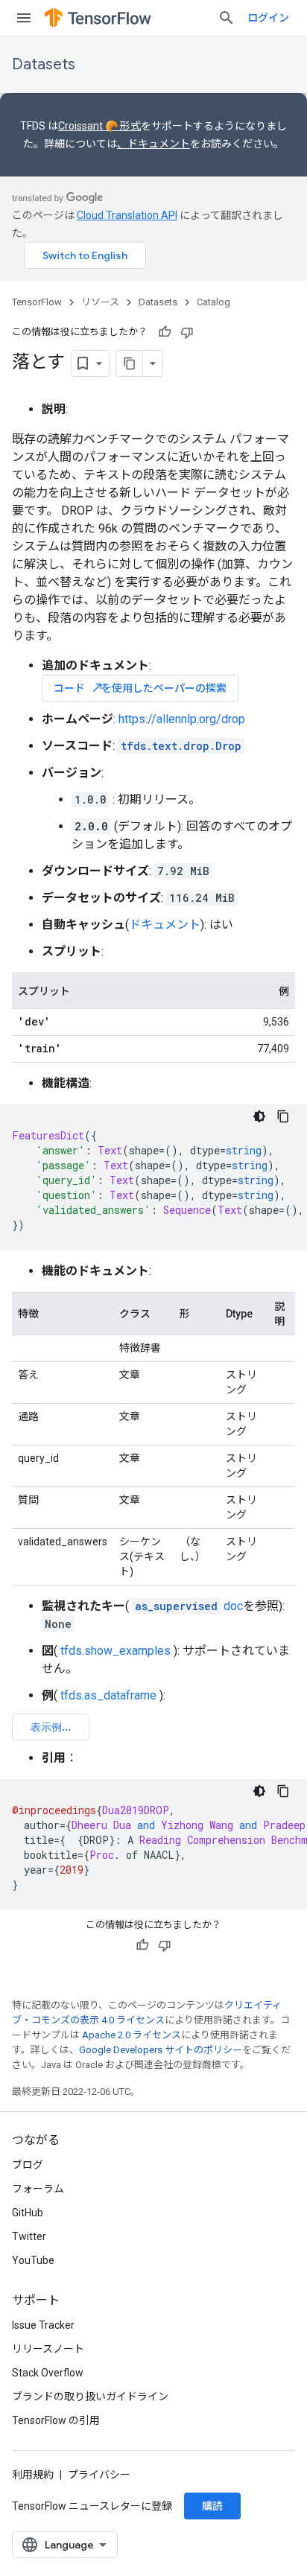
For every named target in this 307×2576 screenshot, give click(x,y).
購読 (212, 2506)
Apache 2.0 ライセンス (132, 2035)
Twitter (29, 2236)
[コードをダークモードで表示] (259, 1116)
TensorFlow (37, 302)
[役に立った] (165, 332)
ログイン (268, 18)
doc (189, 1606)
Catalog (213, 302)
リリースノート (48, 2349)
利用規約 (33, 2475)
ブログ (28, 2165)
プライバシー (99, 2475)
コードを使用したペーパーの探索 (140, 688)
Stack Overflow (48, 2373)
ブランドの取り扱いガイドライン (90, 2397)
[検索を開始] (227, 18)
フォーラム (38, 2189)
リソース (100, 302)
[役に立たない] (187, 332)
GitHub (28, 2213)
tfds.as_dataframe (108, 1695)
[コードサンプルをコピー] (283, 1116)
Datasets (44, 64)
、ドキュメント (153, 144)
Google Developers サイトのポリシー (161, 2050)
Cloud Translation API (127, 215)
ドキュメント (165, 925)
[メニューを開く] (24, 18)
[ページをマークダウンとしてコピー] (130, 363)
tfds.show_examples (115, 1651)
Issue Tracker (43, 2325)
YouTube (33, 2260)
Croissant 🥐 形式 (99, 126)
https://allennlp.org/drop (182, 719)
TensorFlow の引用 (56, 2420)
